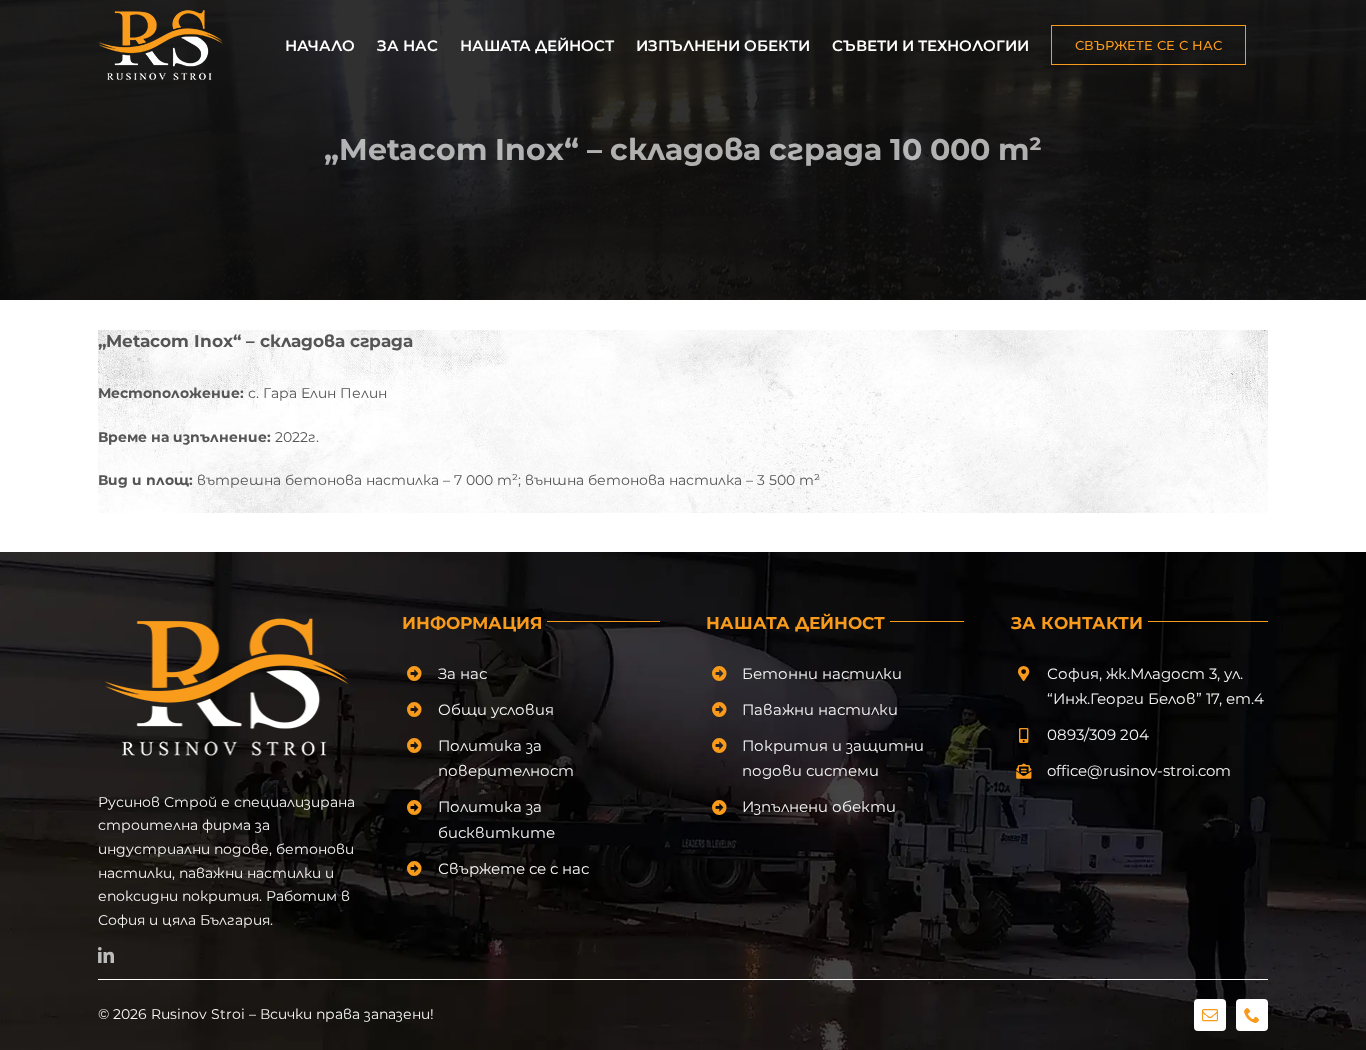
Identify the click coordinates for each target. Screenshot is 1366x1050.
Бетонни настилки (822, 673)
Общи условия (496, 709)
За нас (462, 673)
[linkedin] (106, 955)
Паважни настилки (820, 709)
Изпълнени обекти (819, 806)
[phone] (1252, 1015)
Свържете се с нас (513, 868)
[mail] (1210, 1015)
